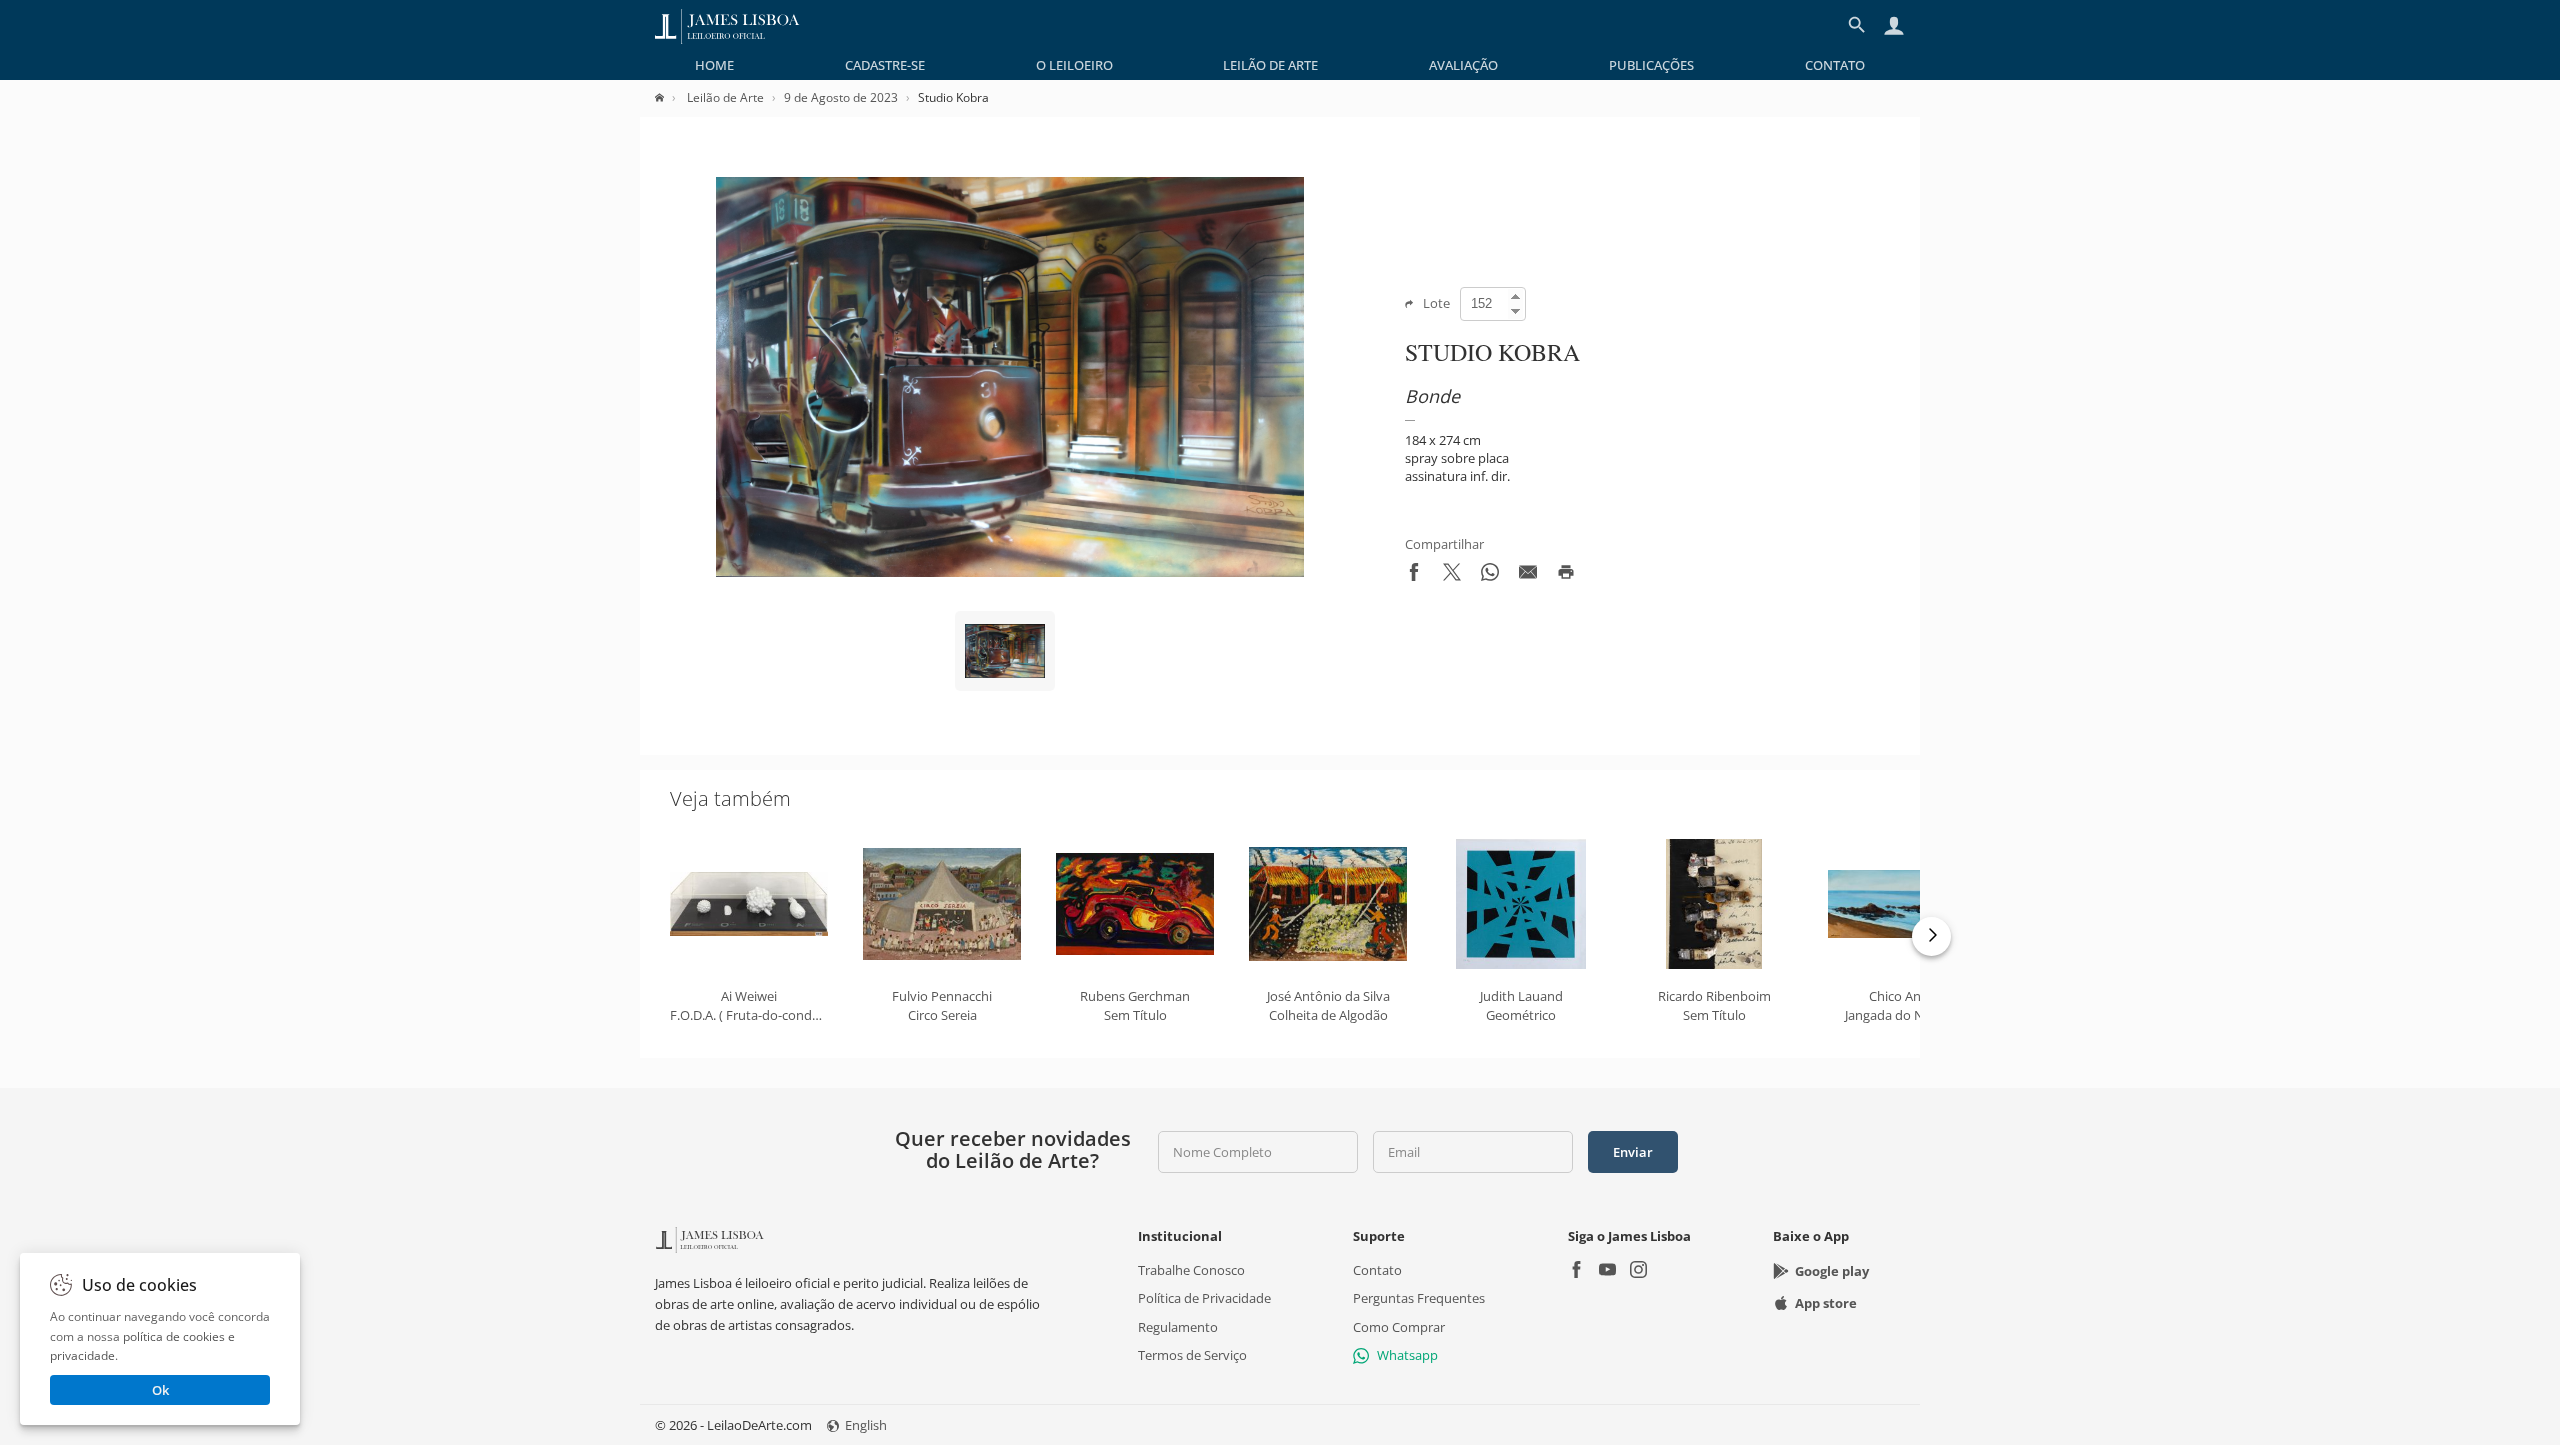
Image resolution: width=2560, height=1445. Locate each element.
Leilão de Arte (1270, 65)
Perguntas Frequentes (1419, 1298)
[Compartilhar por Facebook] (1414, 576)
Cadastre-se (885, 65)
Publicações (1651, 65)
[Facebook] (1576, 1271)
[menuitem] (714, 65)
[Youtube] (1607, 1271)
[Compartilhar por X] (1452, 576)
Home (714, 65)
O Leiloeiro (1074, 65)
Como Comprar (1399, 1327)
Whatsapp (1407, 1355)
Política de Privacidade (1204, 1298)
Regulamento (1178, 1327)
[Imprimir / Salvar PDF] (1566, 576)
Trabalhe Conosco (1191, 1270)
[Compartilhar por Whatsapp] (1490, 576)
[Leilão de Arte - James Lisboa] (727, 25)
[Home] (669, 97)
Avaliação (1463, 65)
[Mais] (1931, 936)
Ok (160, 1390)
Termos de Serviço (1192, 1355)
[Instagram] (1638, 1271)
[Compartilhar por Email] (1528, 576)
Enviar (1633, 1152)
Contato (1835, 65)
